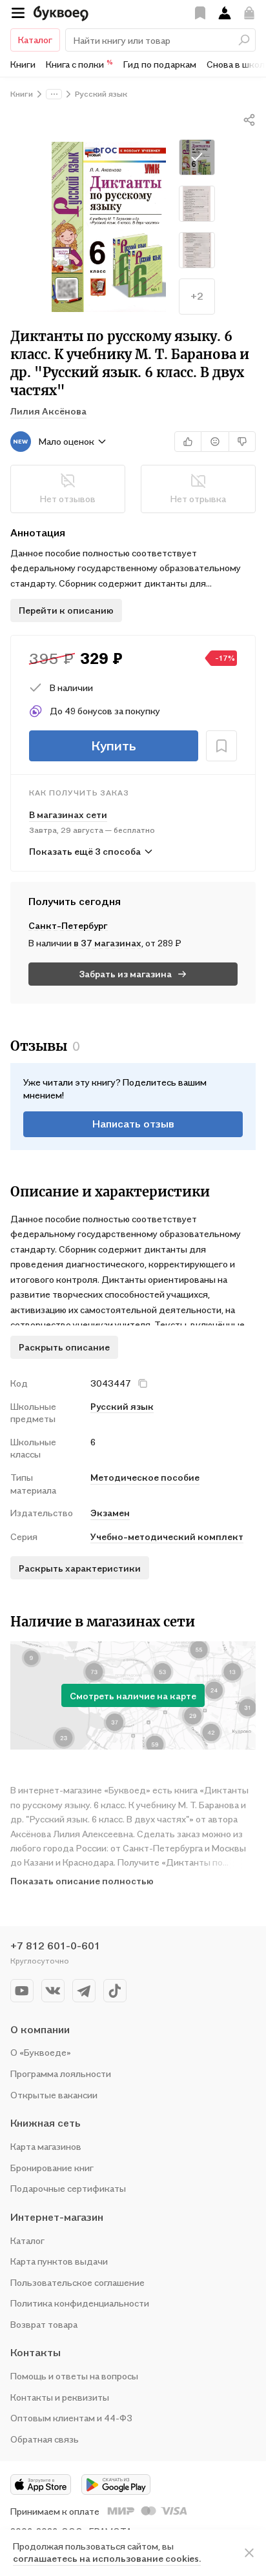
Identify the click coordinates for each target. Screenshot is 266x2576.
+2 (197, 296)
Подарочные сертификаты (68, 2188)
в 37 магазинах (107, 943)
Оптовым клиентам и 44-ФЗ (71, 2418)
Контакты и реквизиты (60, 2397)
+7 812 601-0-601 (55, 1946)
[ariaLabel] (249, 2553)
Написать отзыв (133, 1124)
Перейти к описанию (66, 610)
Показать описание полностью (82, 1881)
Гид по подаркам (160, 64)
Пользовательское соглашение (77, 2282)
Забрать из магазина (126, 974)
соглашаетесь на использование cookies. (107, 2558)
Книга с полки (79, 64)
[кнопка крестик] (143, 1383)
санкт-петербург (68, 925)
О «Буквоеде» (41, 2052)
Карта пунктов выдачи (59, 2261)
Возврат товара (44, 2324)
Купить (114, 746)
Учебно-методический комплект (167, 1537)
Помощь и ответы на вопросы (74, 2376)
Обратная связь (45, 2439)
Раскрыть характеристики (80, 1568)
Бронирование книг (52, 2168)
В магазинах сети (68, 815)
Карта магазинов (46, 2146)
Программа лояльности (61, 2073)
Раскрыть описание (64, 1347)
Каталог (35, 40)
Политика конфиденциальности (80, 2303)
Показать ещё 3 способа (85, 851)
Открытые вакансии (54, 2095)
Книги (23, 64)
